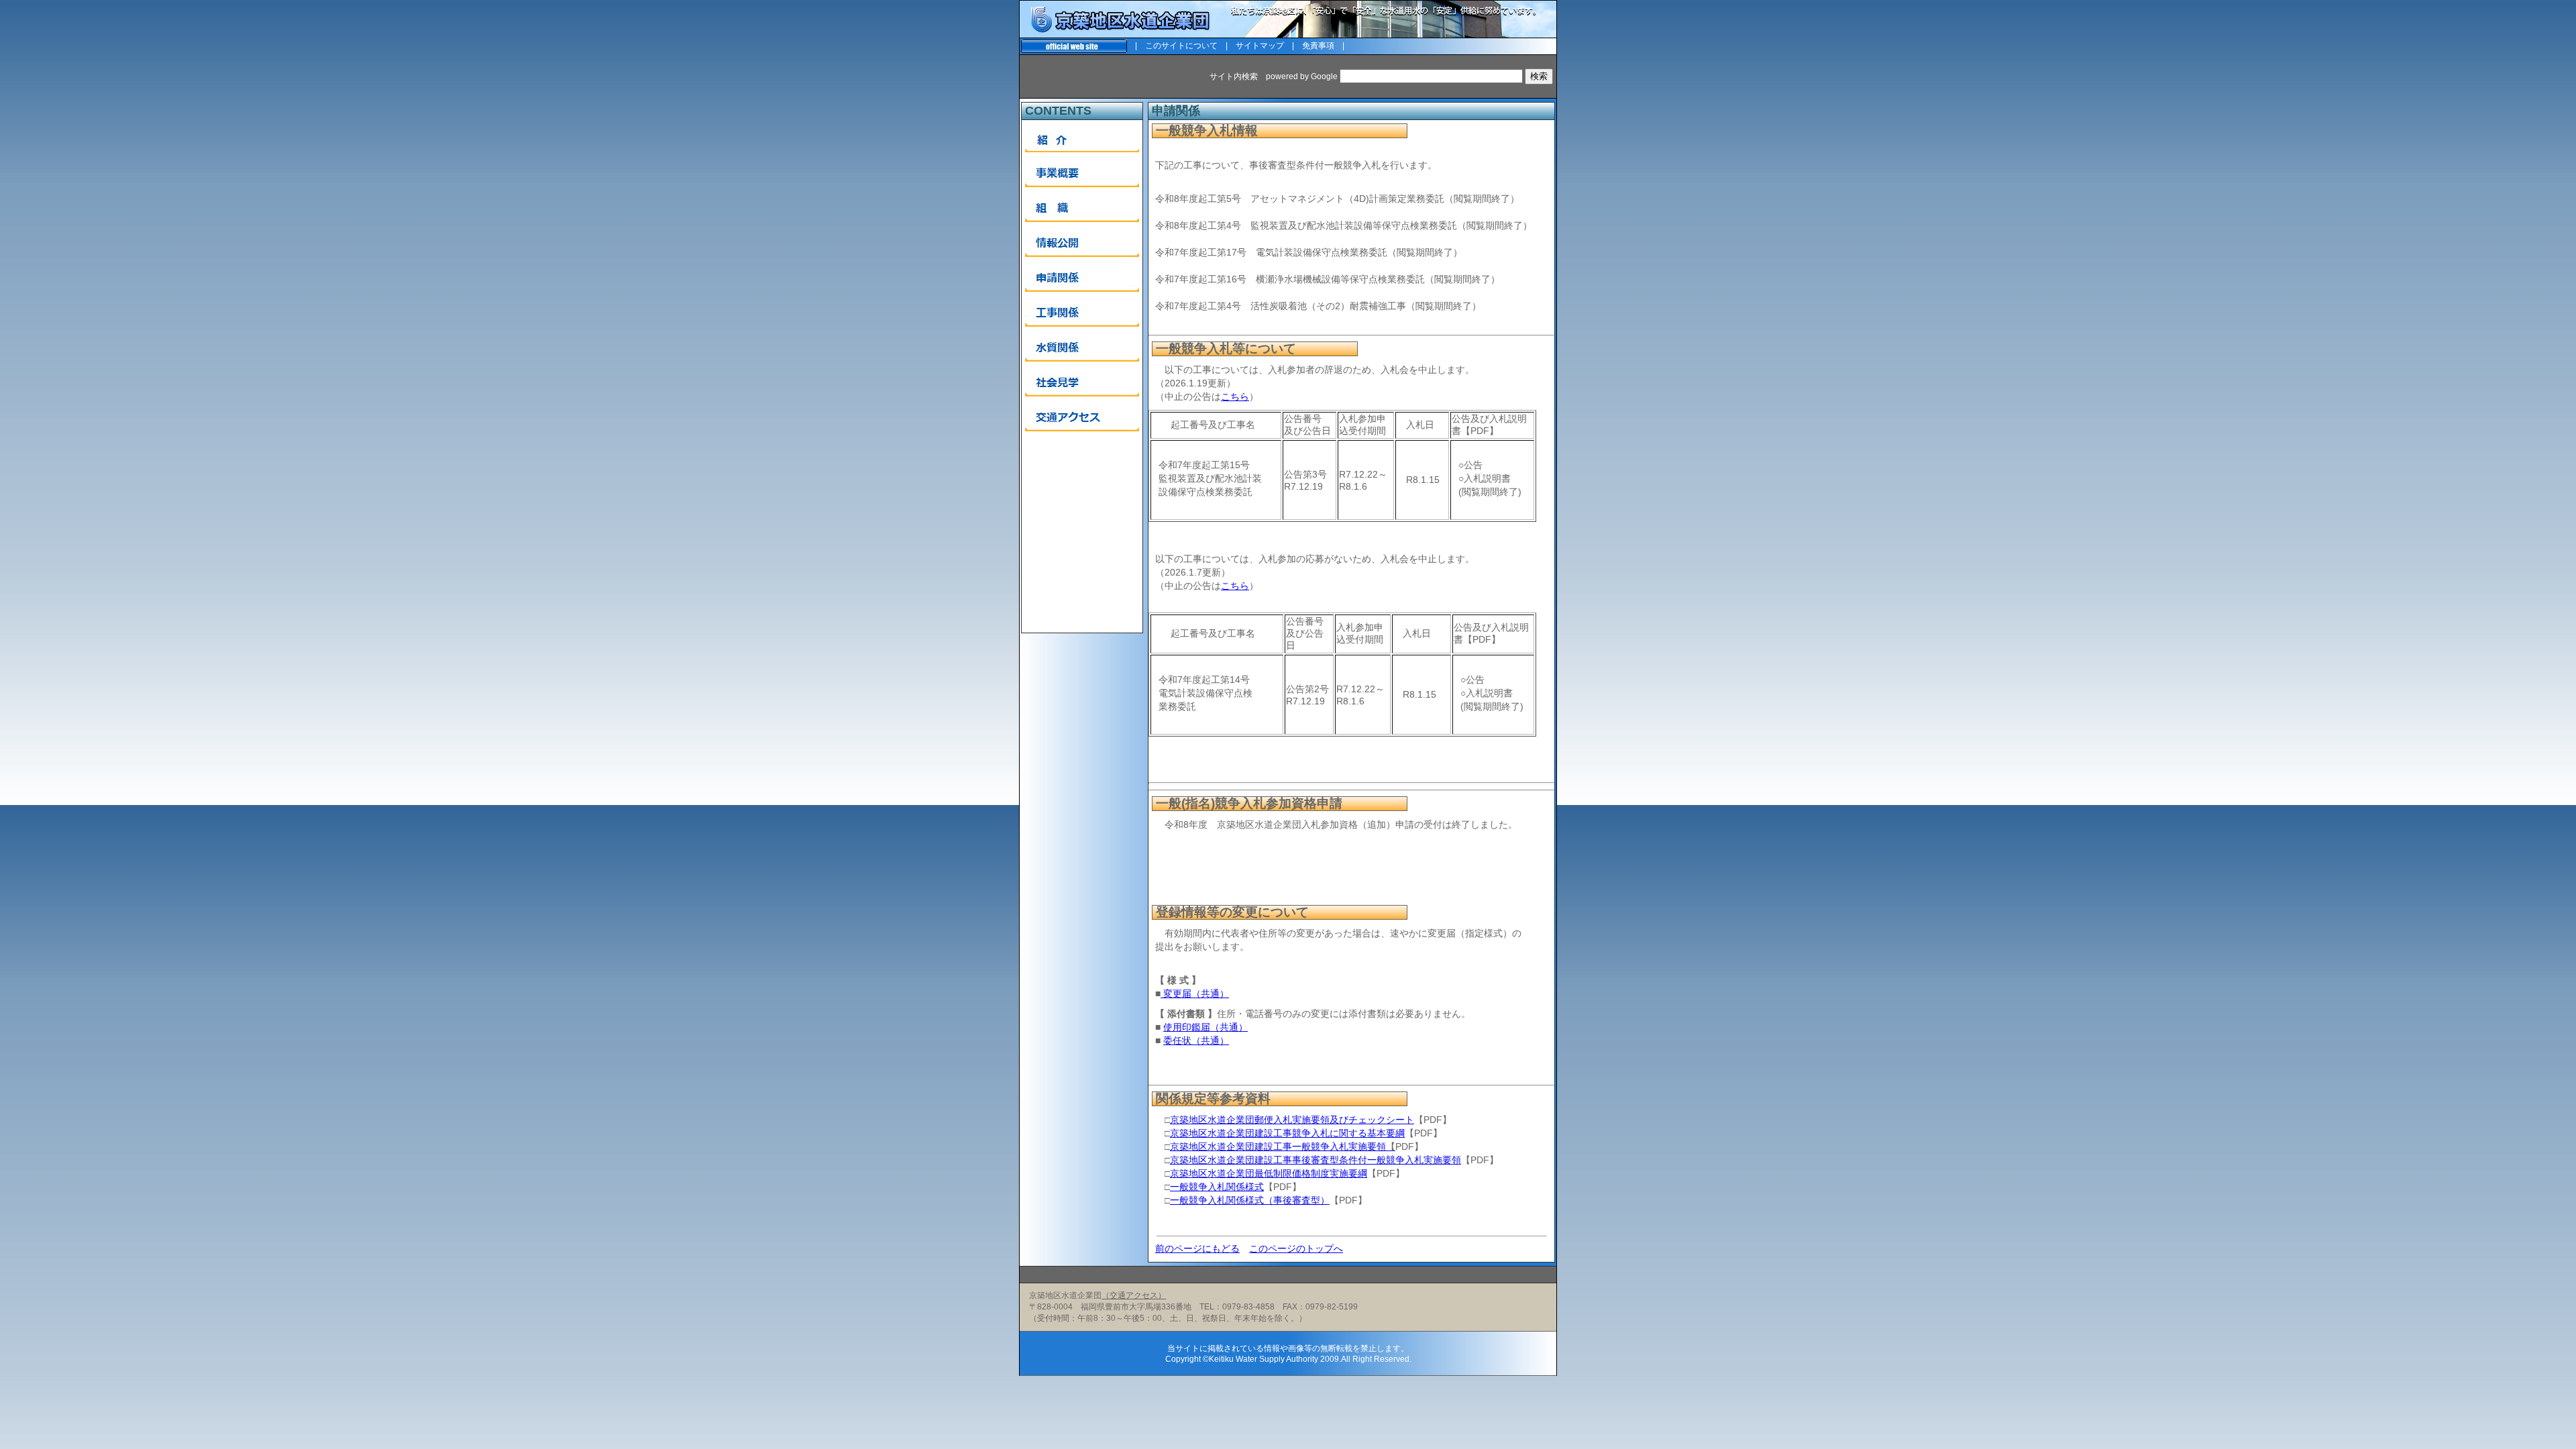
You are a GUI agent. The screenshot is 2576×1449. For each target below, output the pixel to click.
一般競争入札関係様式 (1217, 1187)
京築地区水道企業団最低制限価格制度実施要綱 (1269, 1173)
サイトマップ (1260, 46)
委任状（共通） (1196, 1040)
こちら (1235, 396)
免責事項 (1318, 46)
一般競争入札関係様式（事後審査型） (1250, 1200)
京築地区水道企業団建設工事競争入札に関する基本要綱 (1287, 1133)
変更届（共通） (1195, 994)
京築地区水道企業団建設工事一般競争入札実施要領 (1283, 1146)
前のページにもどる (1197, 1248)
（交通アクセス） (1134, 1295)
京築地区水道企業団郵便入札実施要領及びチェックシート (1292, 1120)
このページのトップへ (1296, 1248)
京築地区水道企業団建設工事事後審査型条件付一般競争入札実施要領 (1316, 1160)
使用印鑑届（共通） (1205, 1027)
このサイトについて (1181, 46)
